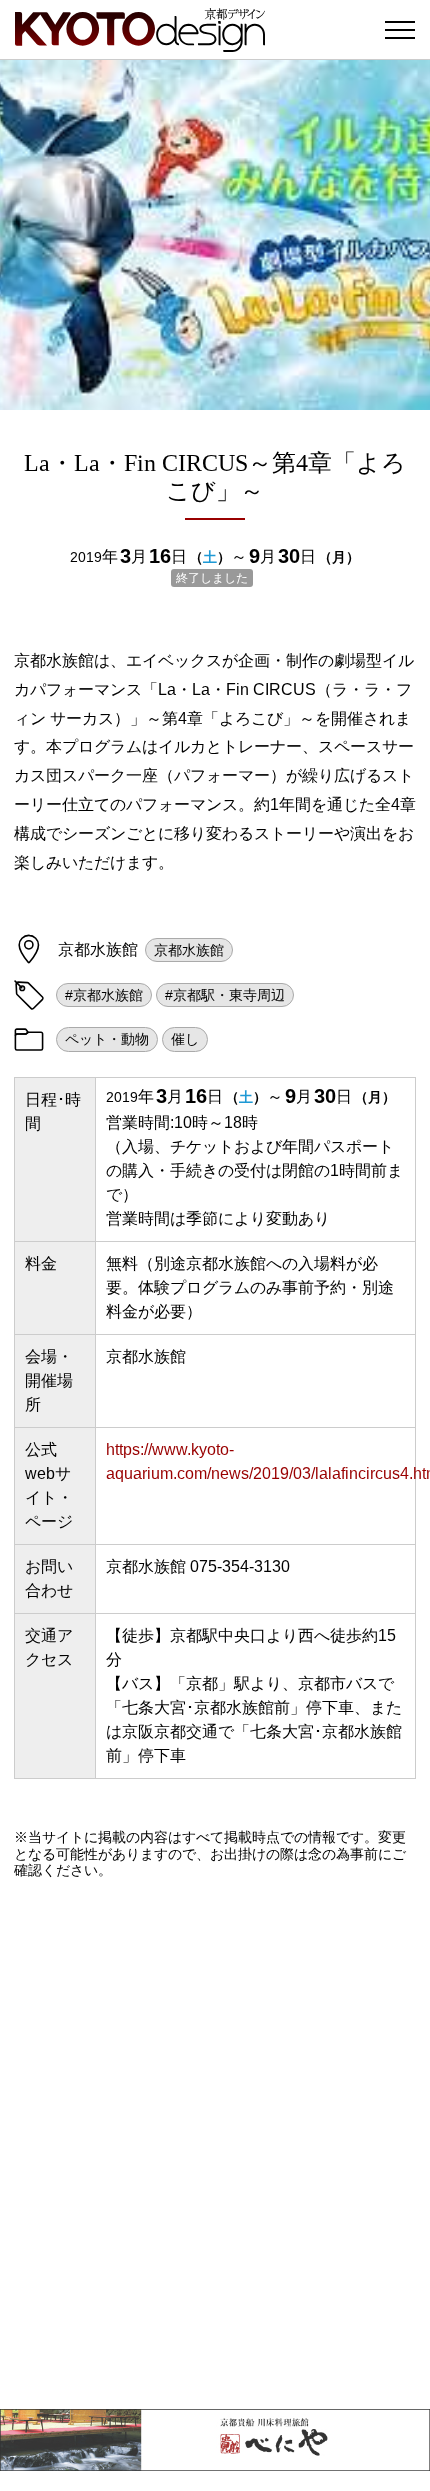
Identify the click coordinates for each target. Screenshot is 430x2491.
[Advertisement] (215, 2144)
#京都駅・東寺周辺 (225, 995)
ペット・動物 (107, 1039)
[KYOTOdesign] (140, 42)
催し (185, 1039)
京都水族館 (189, 950)
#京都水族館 (104, 995)
